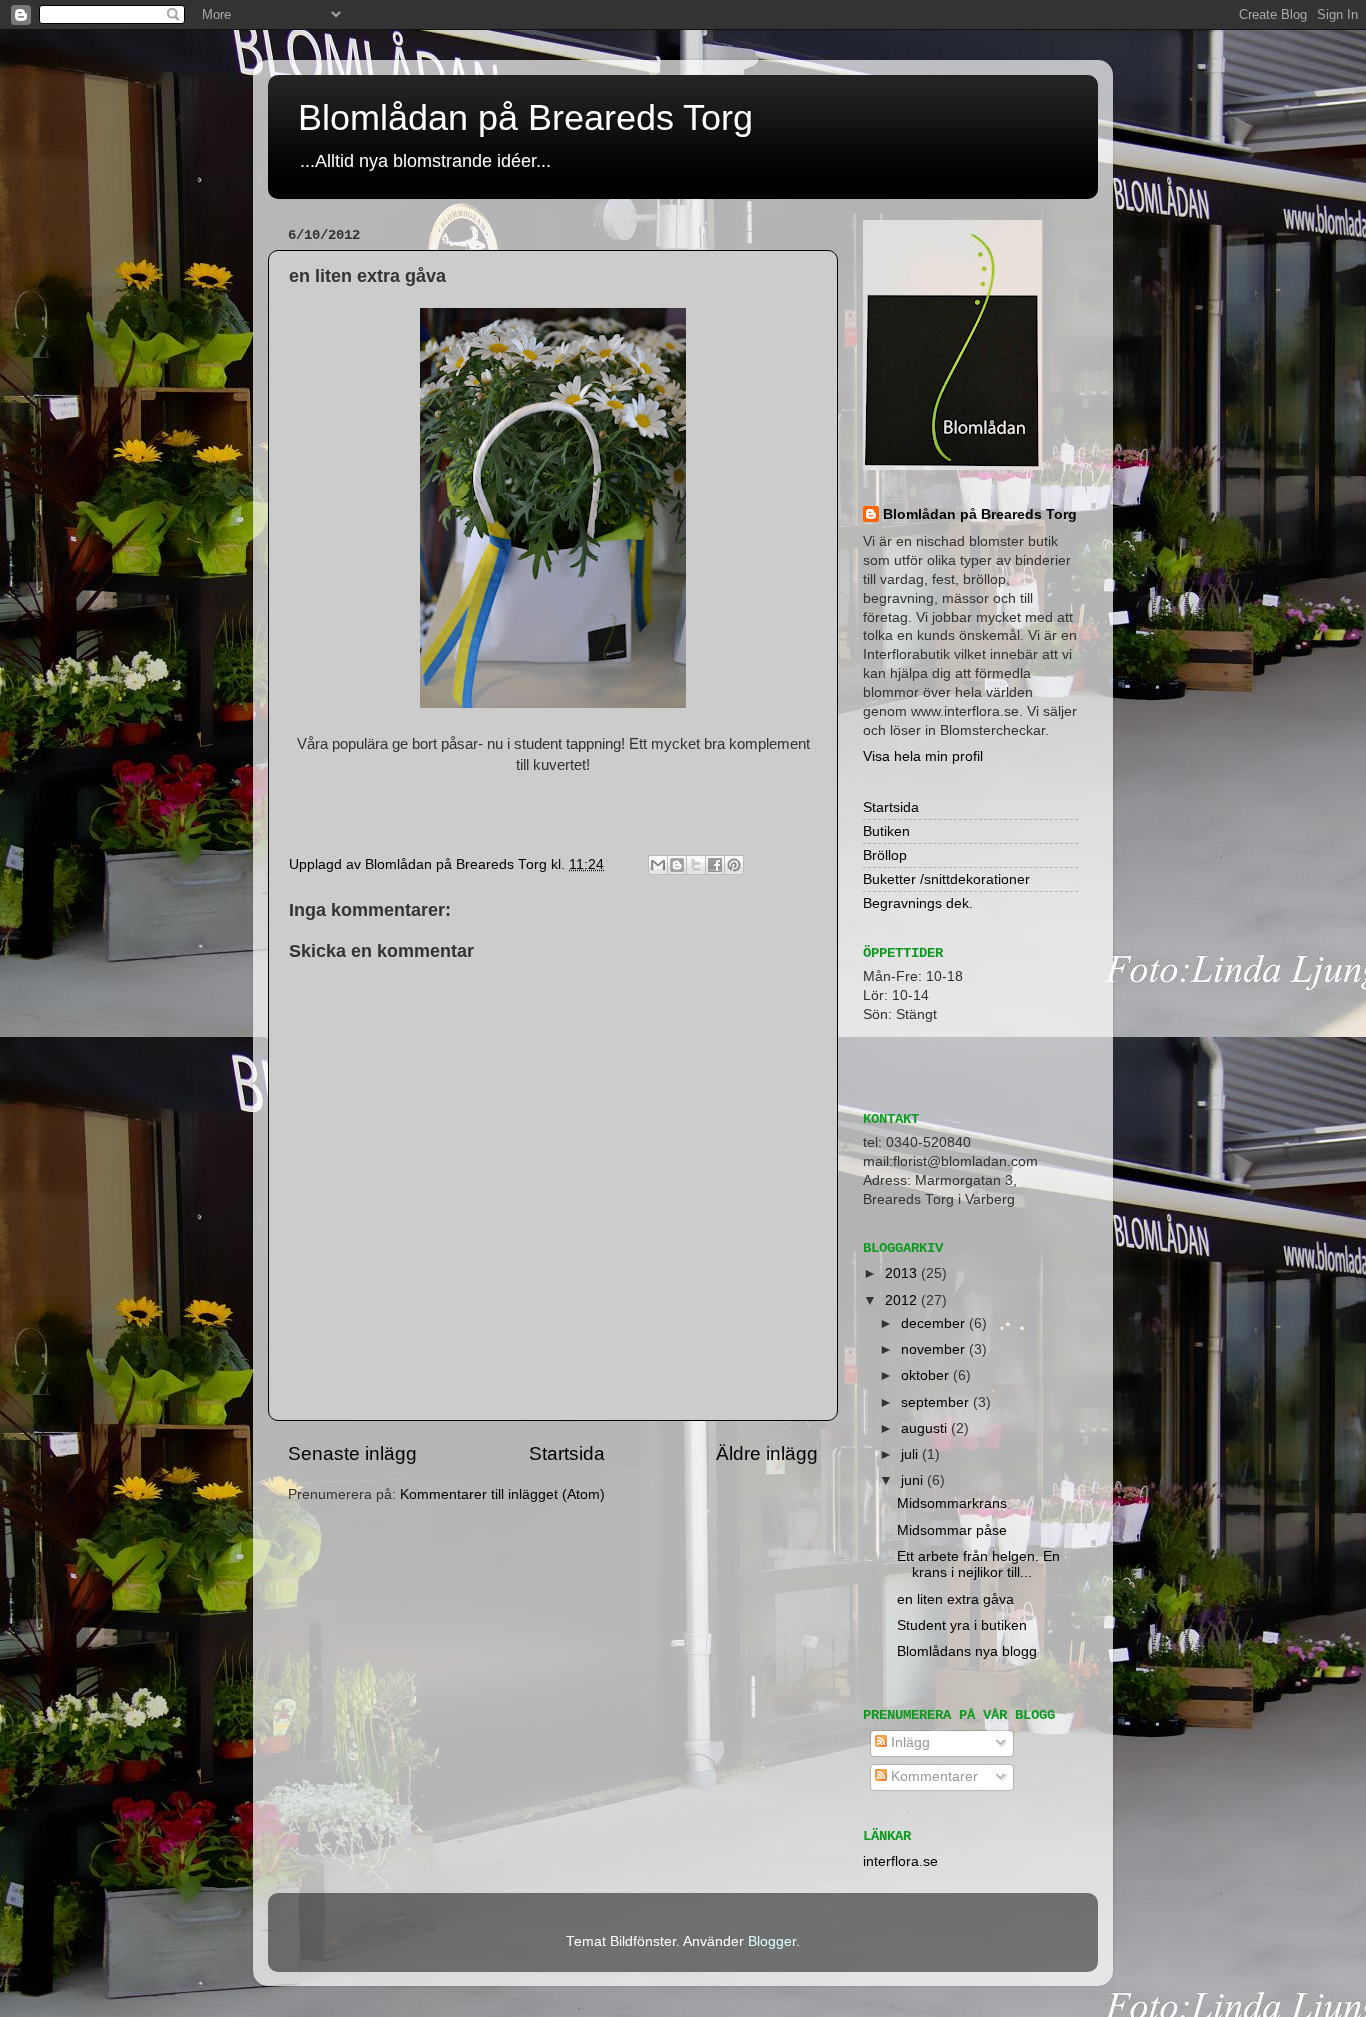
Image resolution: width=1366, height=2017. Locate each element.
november (935, 1349)
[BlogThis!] (677, 865)
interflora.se (900, 1861)
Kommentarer (932, 1776)
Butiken (886, 831)
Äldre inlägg (767, 1453)
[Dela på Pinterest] (734, 865)
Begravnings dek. (918, 903)
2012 (903, 1300)
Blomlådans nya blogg (967, 1651)
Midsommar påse (952, 1530)
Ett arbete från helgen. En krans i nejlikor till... (978, 1564)
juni (914, 1480)
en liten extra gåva (955, 1599)
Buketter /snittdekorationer (946, 879)
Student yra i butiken (962, 1625)
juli (911, 1454)
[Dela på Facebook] (715, 865)
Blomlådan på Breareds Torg (525, 117)
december (935, 1323)
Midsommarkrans (952, 1503)
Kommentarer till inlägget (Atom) (502, 1494)
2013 (903, 1273)
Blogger (772, 1941)
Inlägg (908, 1742)
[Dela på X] (696, 865)
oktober (927, 1375)
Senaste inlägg (352, 1453)
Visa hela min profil (923, 756)
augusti (926, 1428)
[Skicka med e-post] (658, 865)
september (937, 1402)
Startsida (567, 1453)
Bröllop (885, 855)
